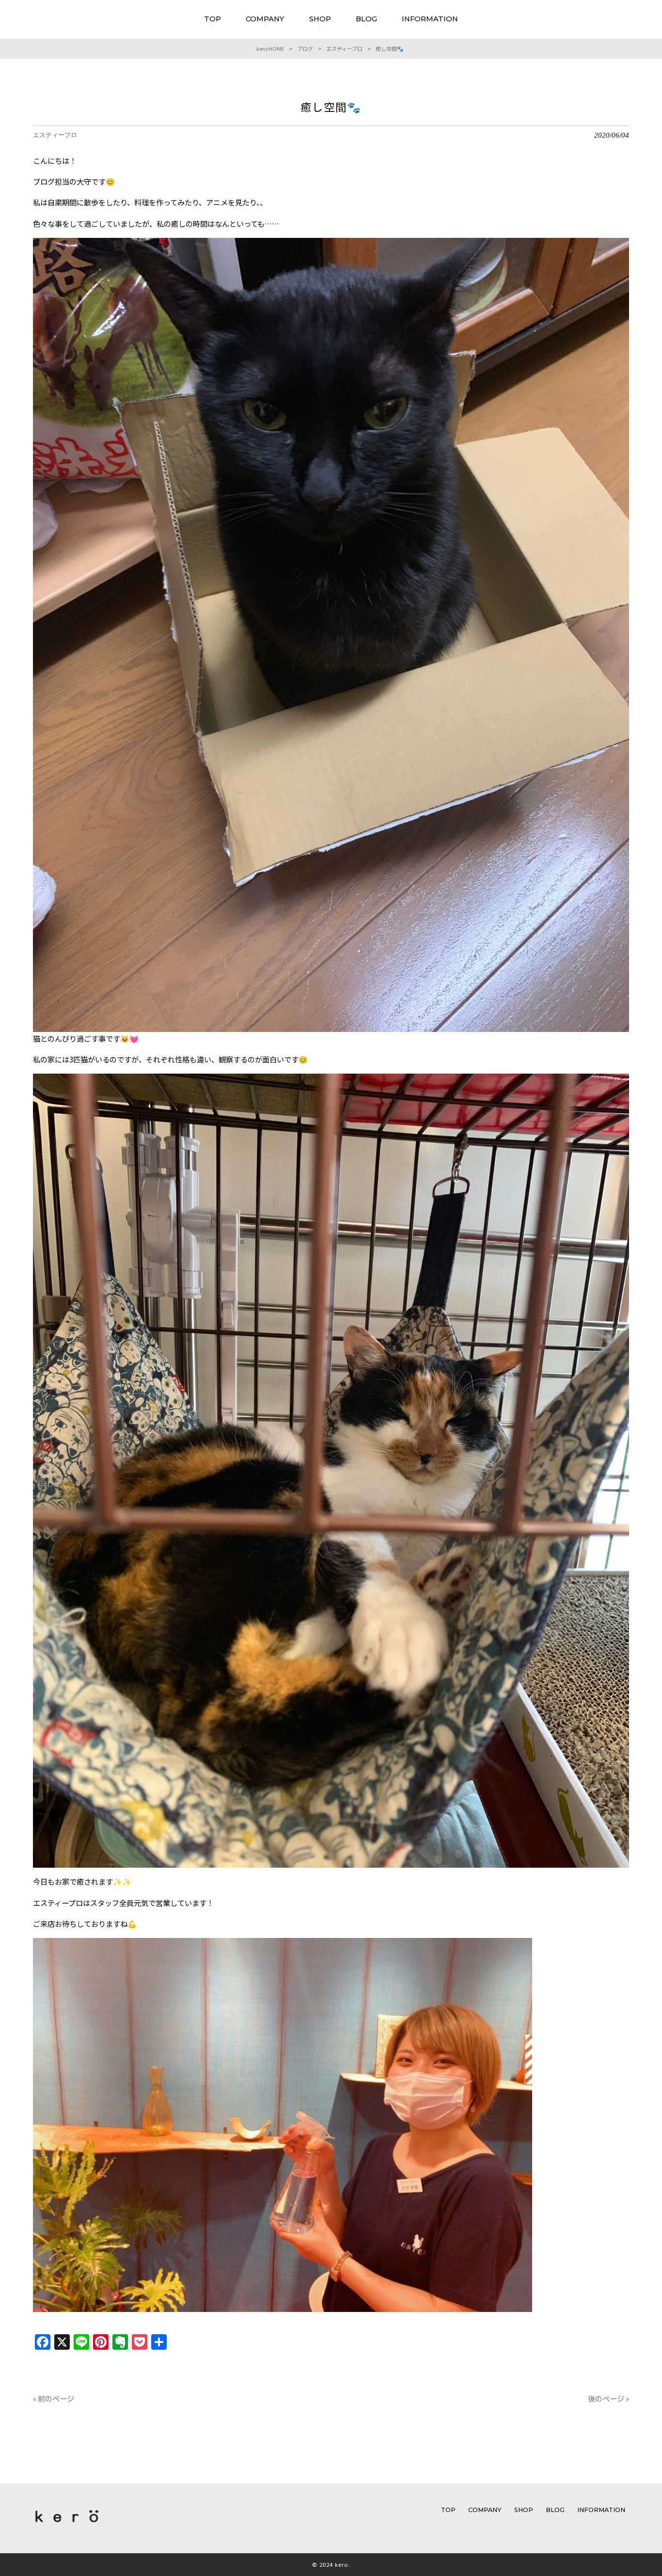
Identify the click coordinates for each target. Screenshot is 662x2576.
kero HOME (270, 48)
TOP (448, 2510)
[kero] (67, 2524)
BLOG (555, 2510)
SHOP (524, 2510)
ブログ (305, 48)
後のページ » (608, 2398)
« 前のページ (54, 2398)
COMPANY (485, 2510)
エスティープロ (344, 48)
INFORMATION (601, 2510)
